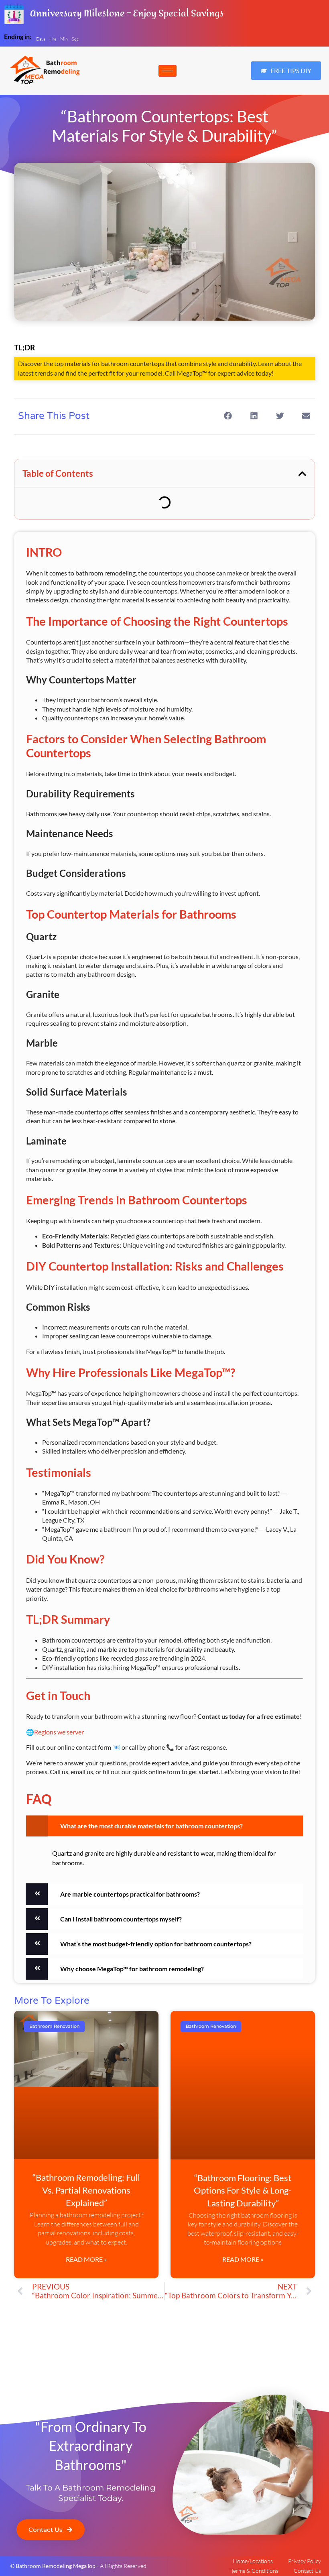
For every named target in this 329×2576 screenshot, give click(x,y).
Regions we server (59, 1732)
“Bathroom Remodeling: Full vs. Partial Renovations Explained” (86, 2190)
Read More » (86, 2259)
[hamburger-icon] (168, 71)
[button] (241, 71)
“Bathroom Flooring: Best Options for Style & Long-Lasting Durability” (243, 2190)
